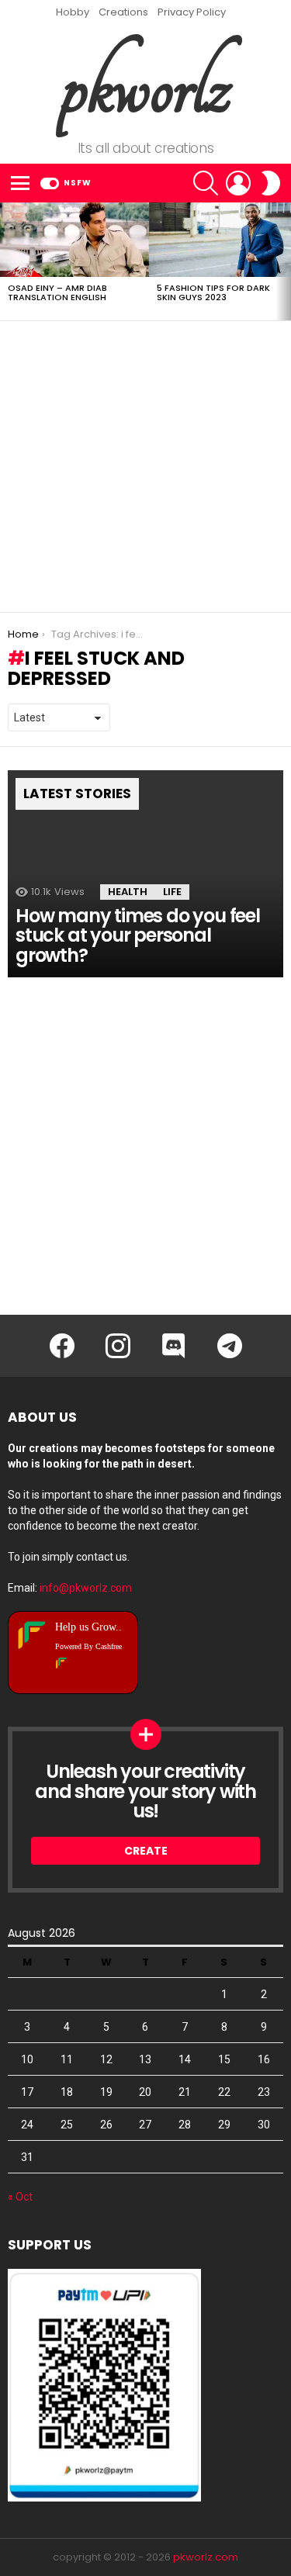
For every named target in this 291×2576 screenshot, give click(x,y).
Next (283, 261)
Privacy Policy (192, 12)
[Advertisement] (145, 467)
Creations (123, 12)
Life (172, 892)
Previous (8, 261)
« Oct (20, 2197)
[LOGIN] (238, 183)
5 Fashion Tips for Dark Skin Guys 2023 (213, 292)
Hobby (73, 12)
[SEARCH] (206, 183)
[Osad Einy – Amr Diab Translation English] (74, 240)
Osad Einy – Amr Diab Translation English (57, 292)
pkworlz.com (206, 2557)
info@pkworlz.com (86, 1588)
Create (146, 1851)
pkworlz (145, 86)
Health (128, 892)
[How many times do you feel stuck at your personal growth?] (145, 873)
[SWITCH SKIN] (271, 183)
